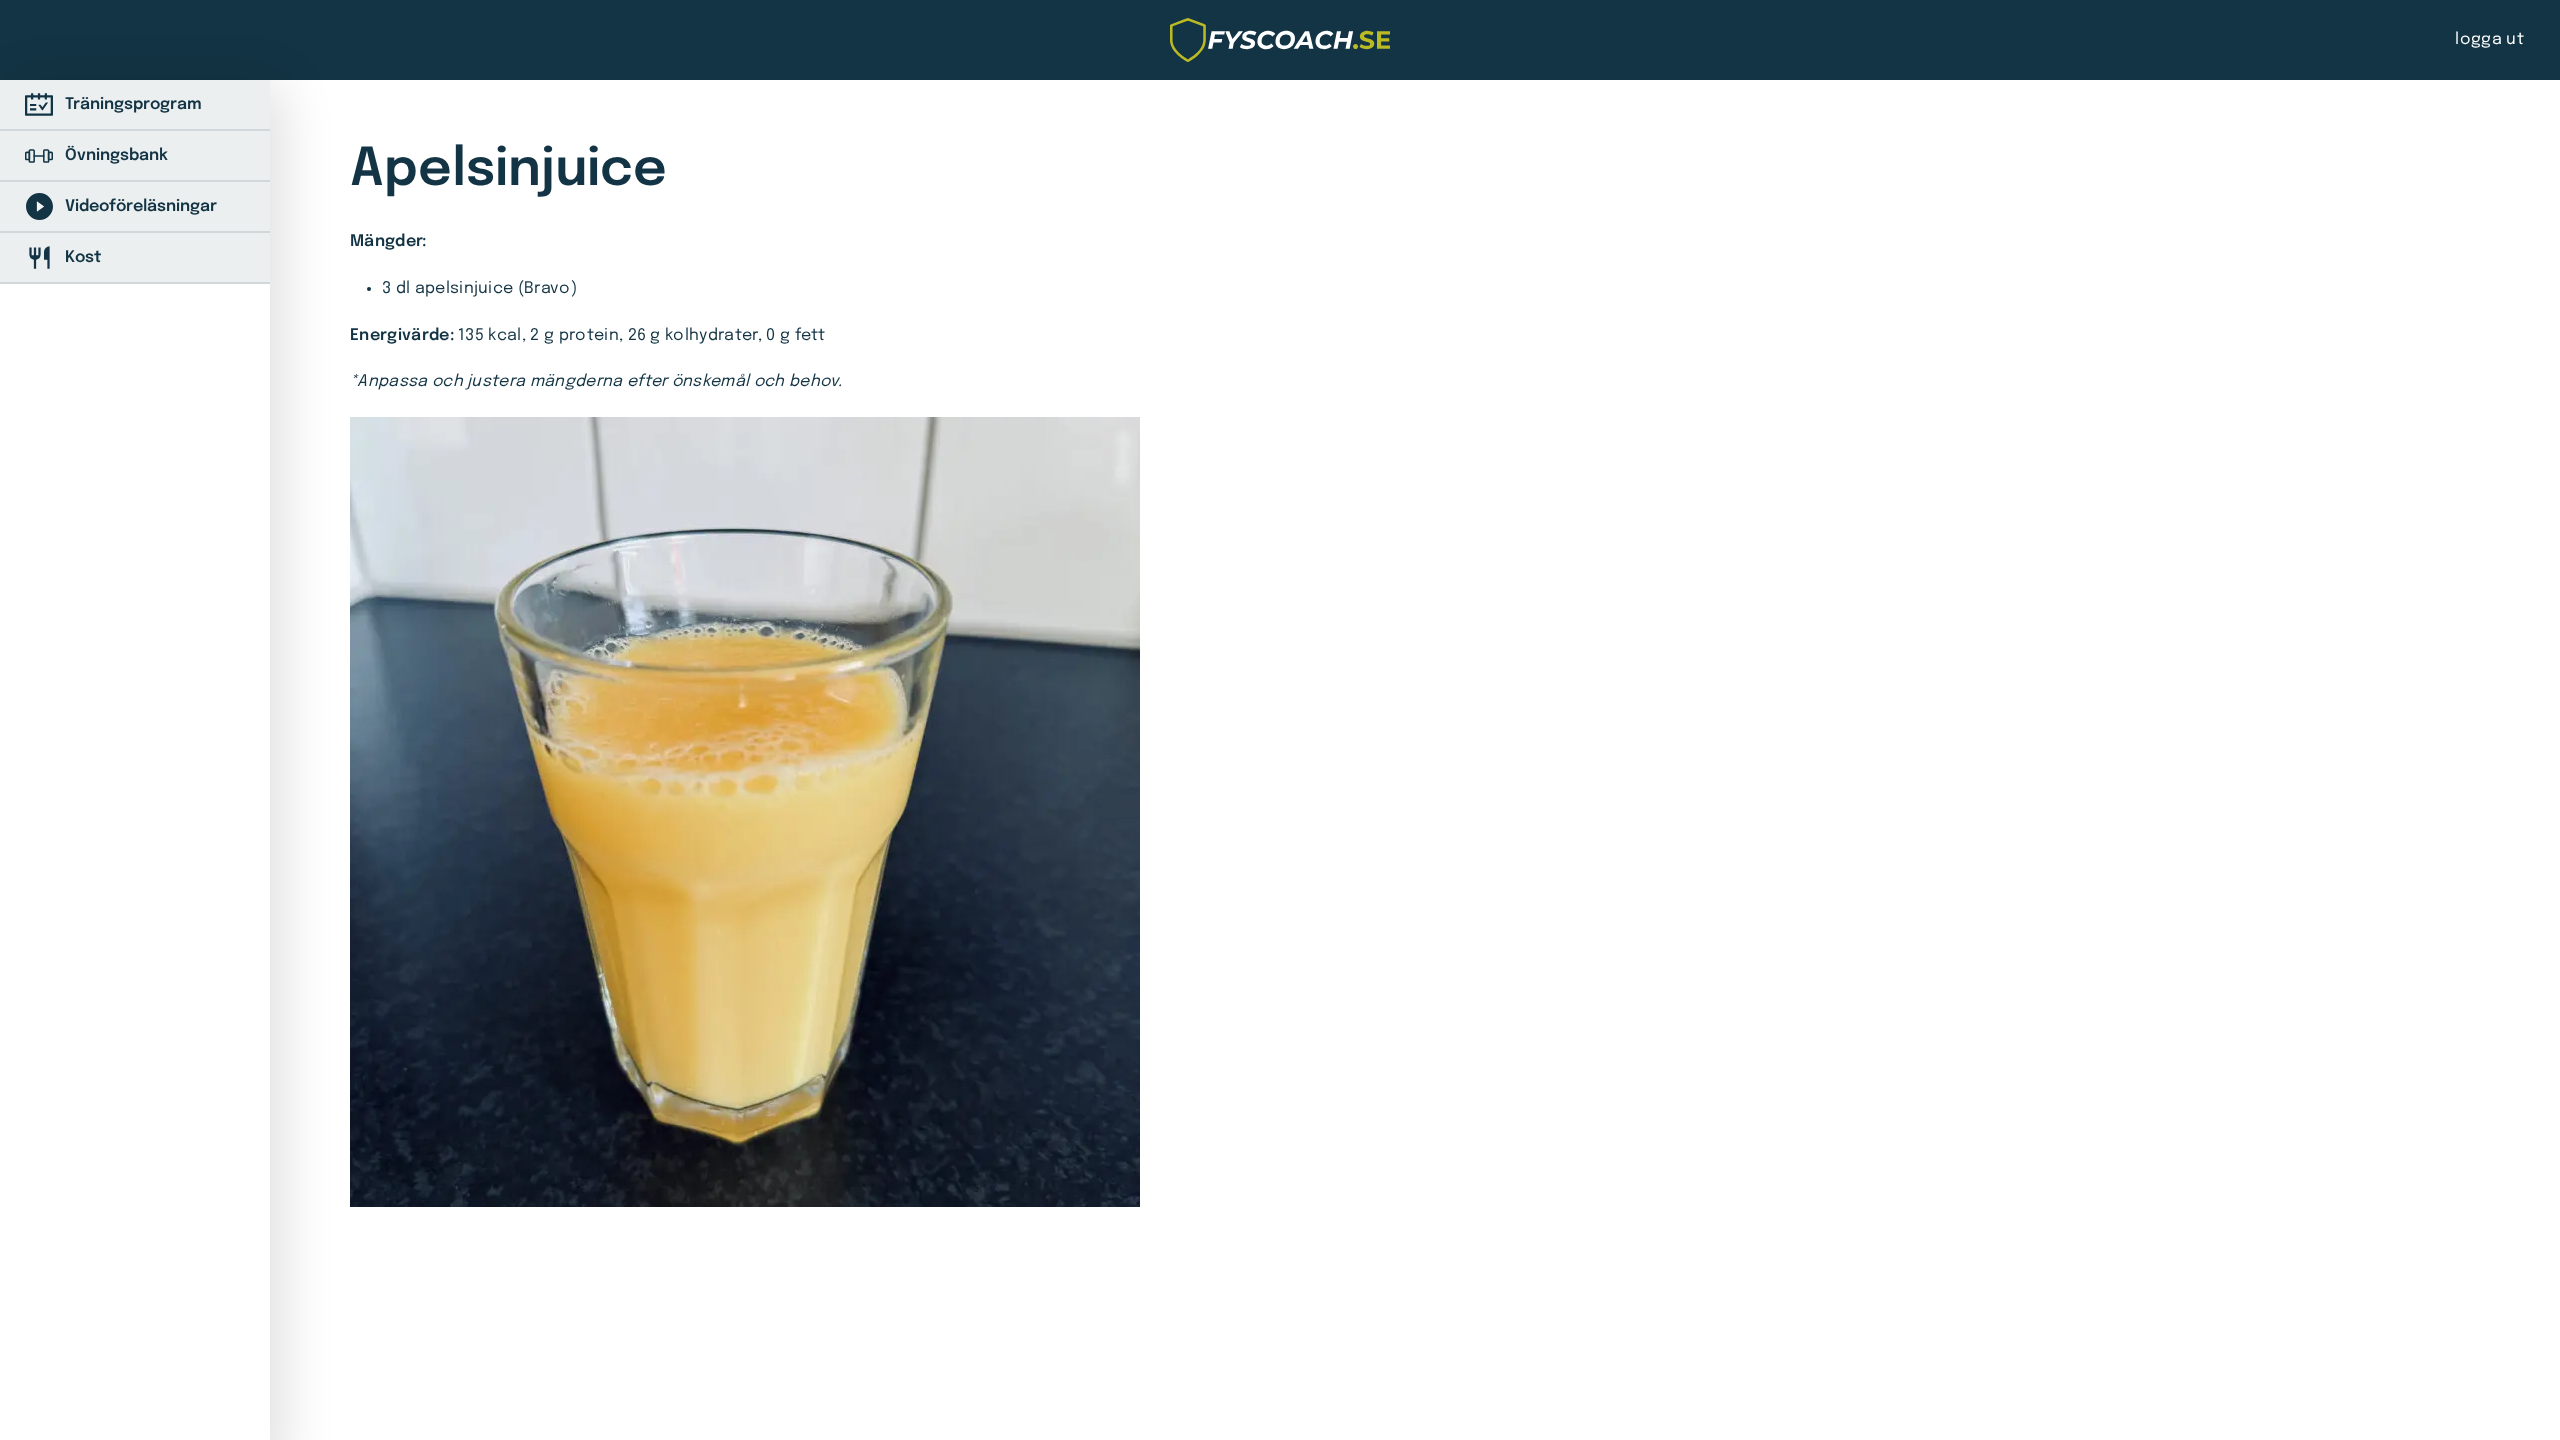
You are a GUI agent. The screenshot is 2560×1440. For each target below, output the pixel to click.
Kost (83, 257)
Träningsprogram (133, 104)
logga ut (2489, 39)
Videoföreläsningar (141, 206)
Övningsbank (116, 155)
